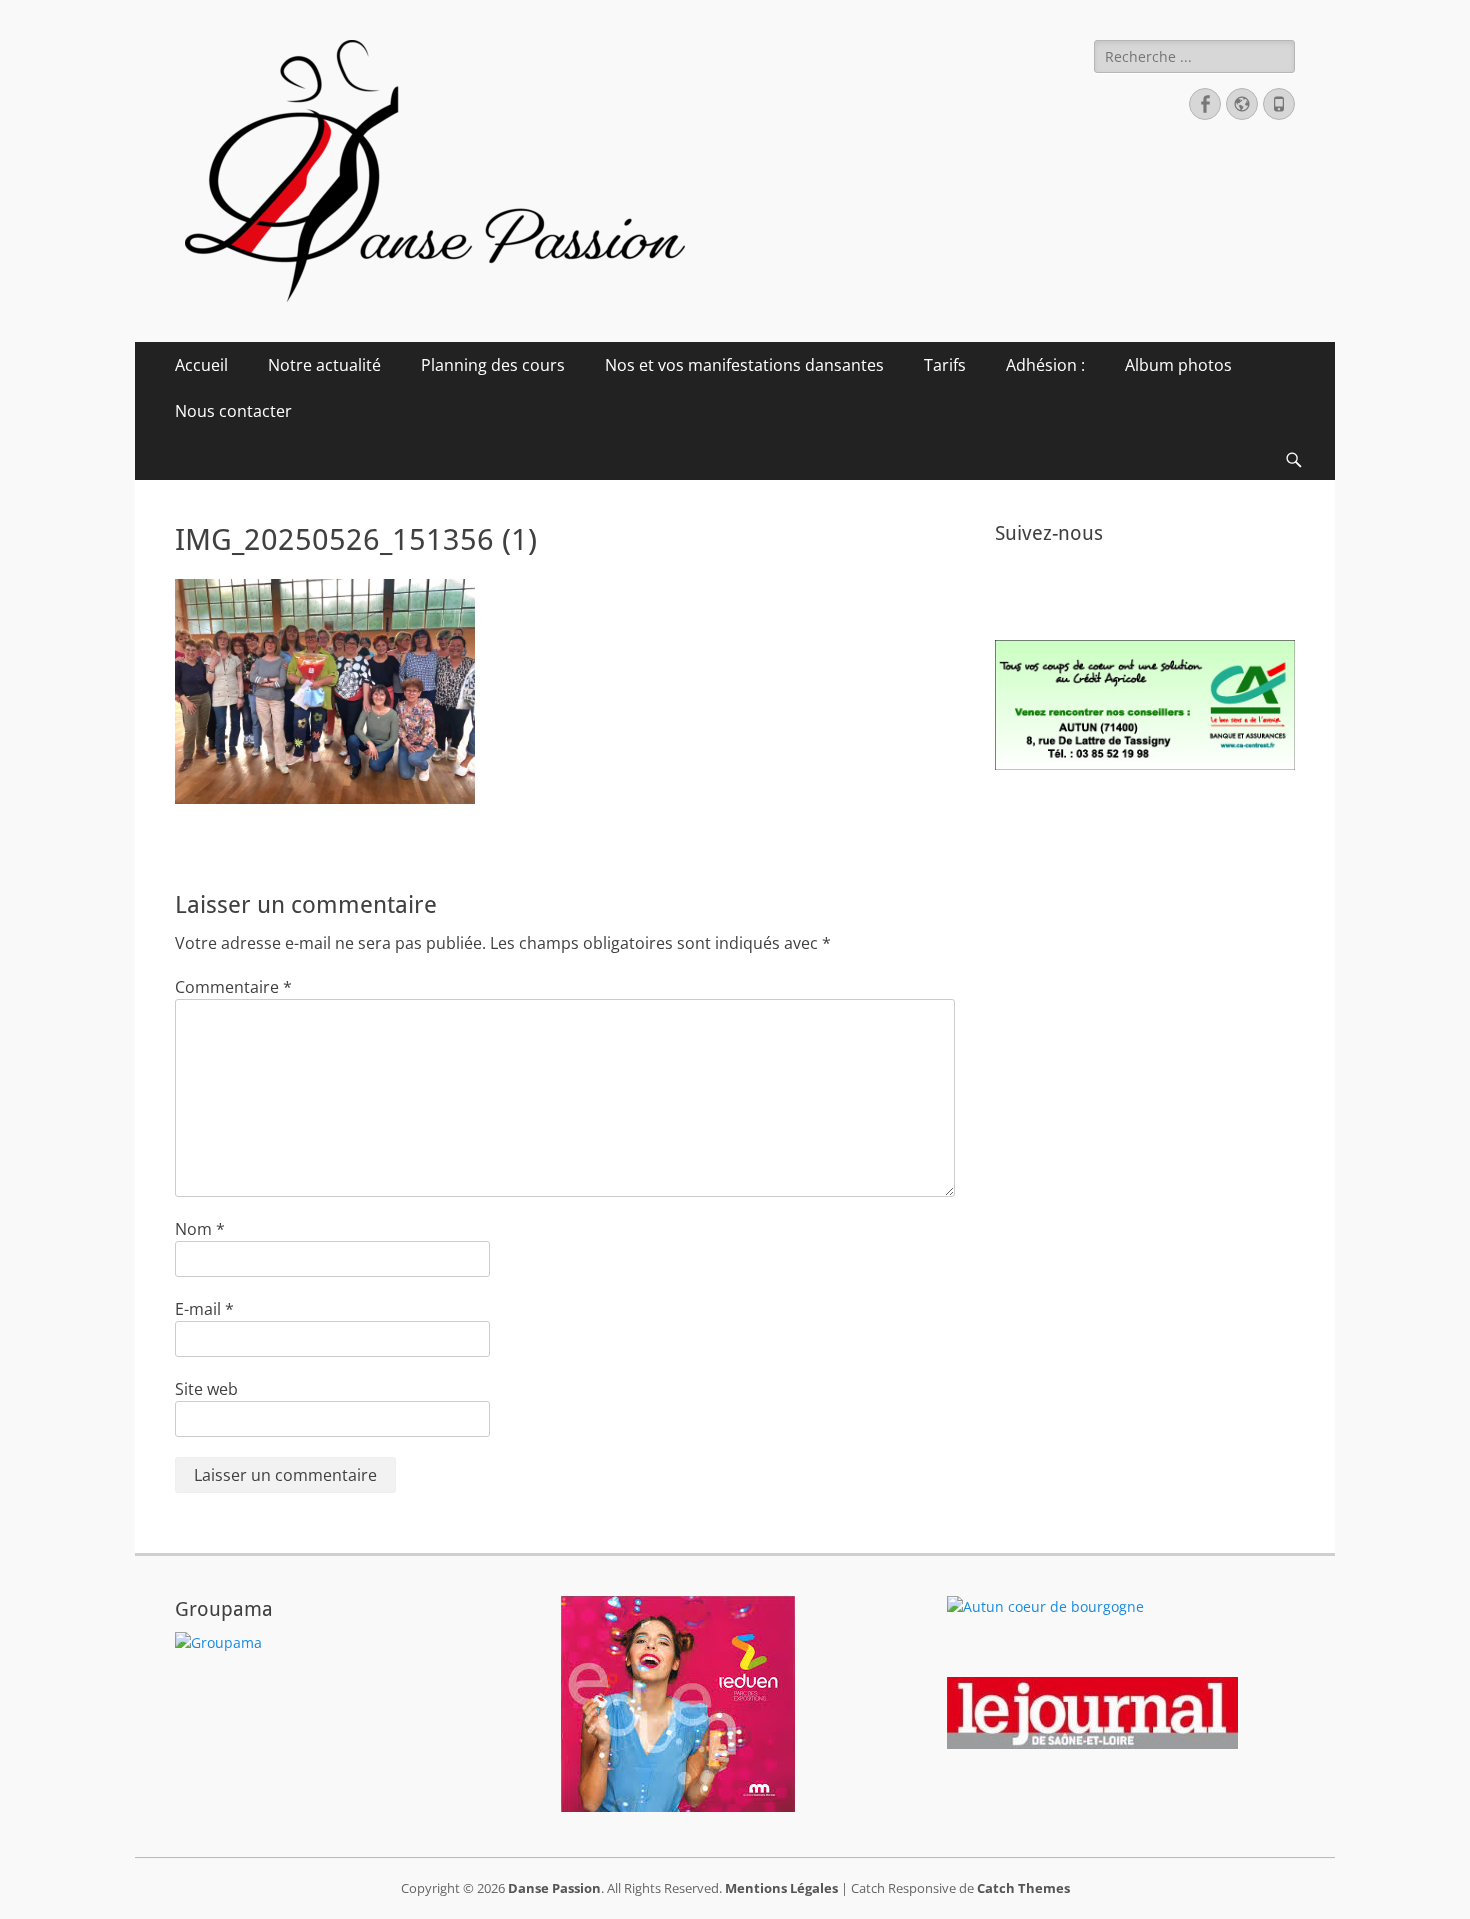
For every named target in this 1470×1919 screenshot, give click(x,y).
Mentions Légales (781, 1888)
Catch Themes (1023, 1888)
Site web (206, 1389)
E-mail (204, 1309)
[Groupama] (218, 1642)
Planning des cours (493, 365)
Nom (200, 1229)
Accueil (201, 365)
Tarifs (945, 365)
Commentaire (233, 987)
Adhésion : (1045, 365)
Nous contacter (233, 411)
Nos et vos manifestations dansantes (744, 365)
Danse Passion (554, 1888)
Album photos (1178, 365)
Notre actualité (324, 365)
